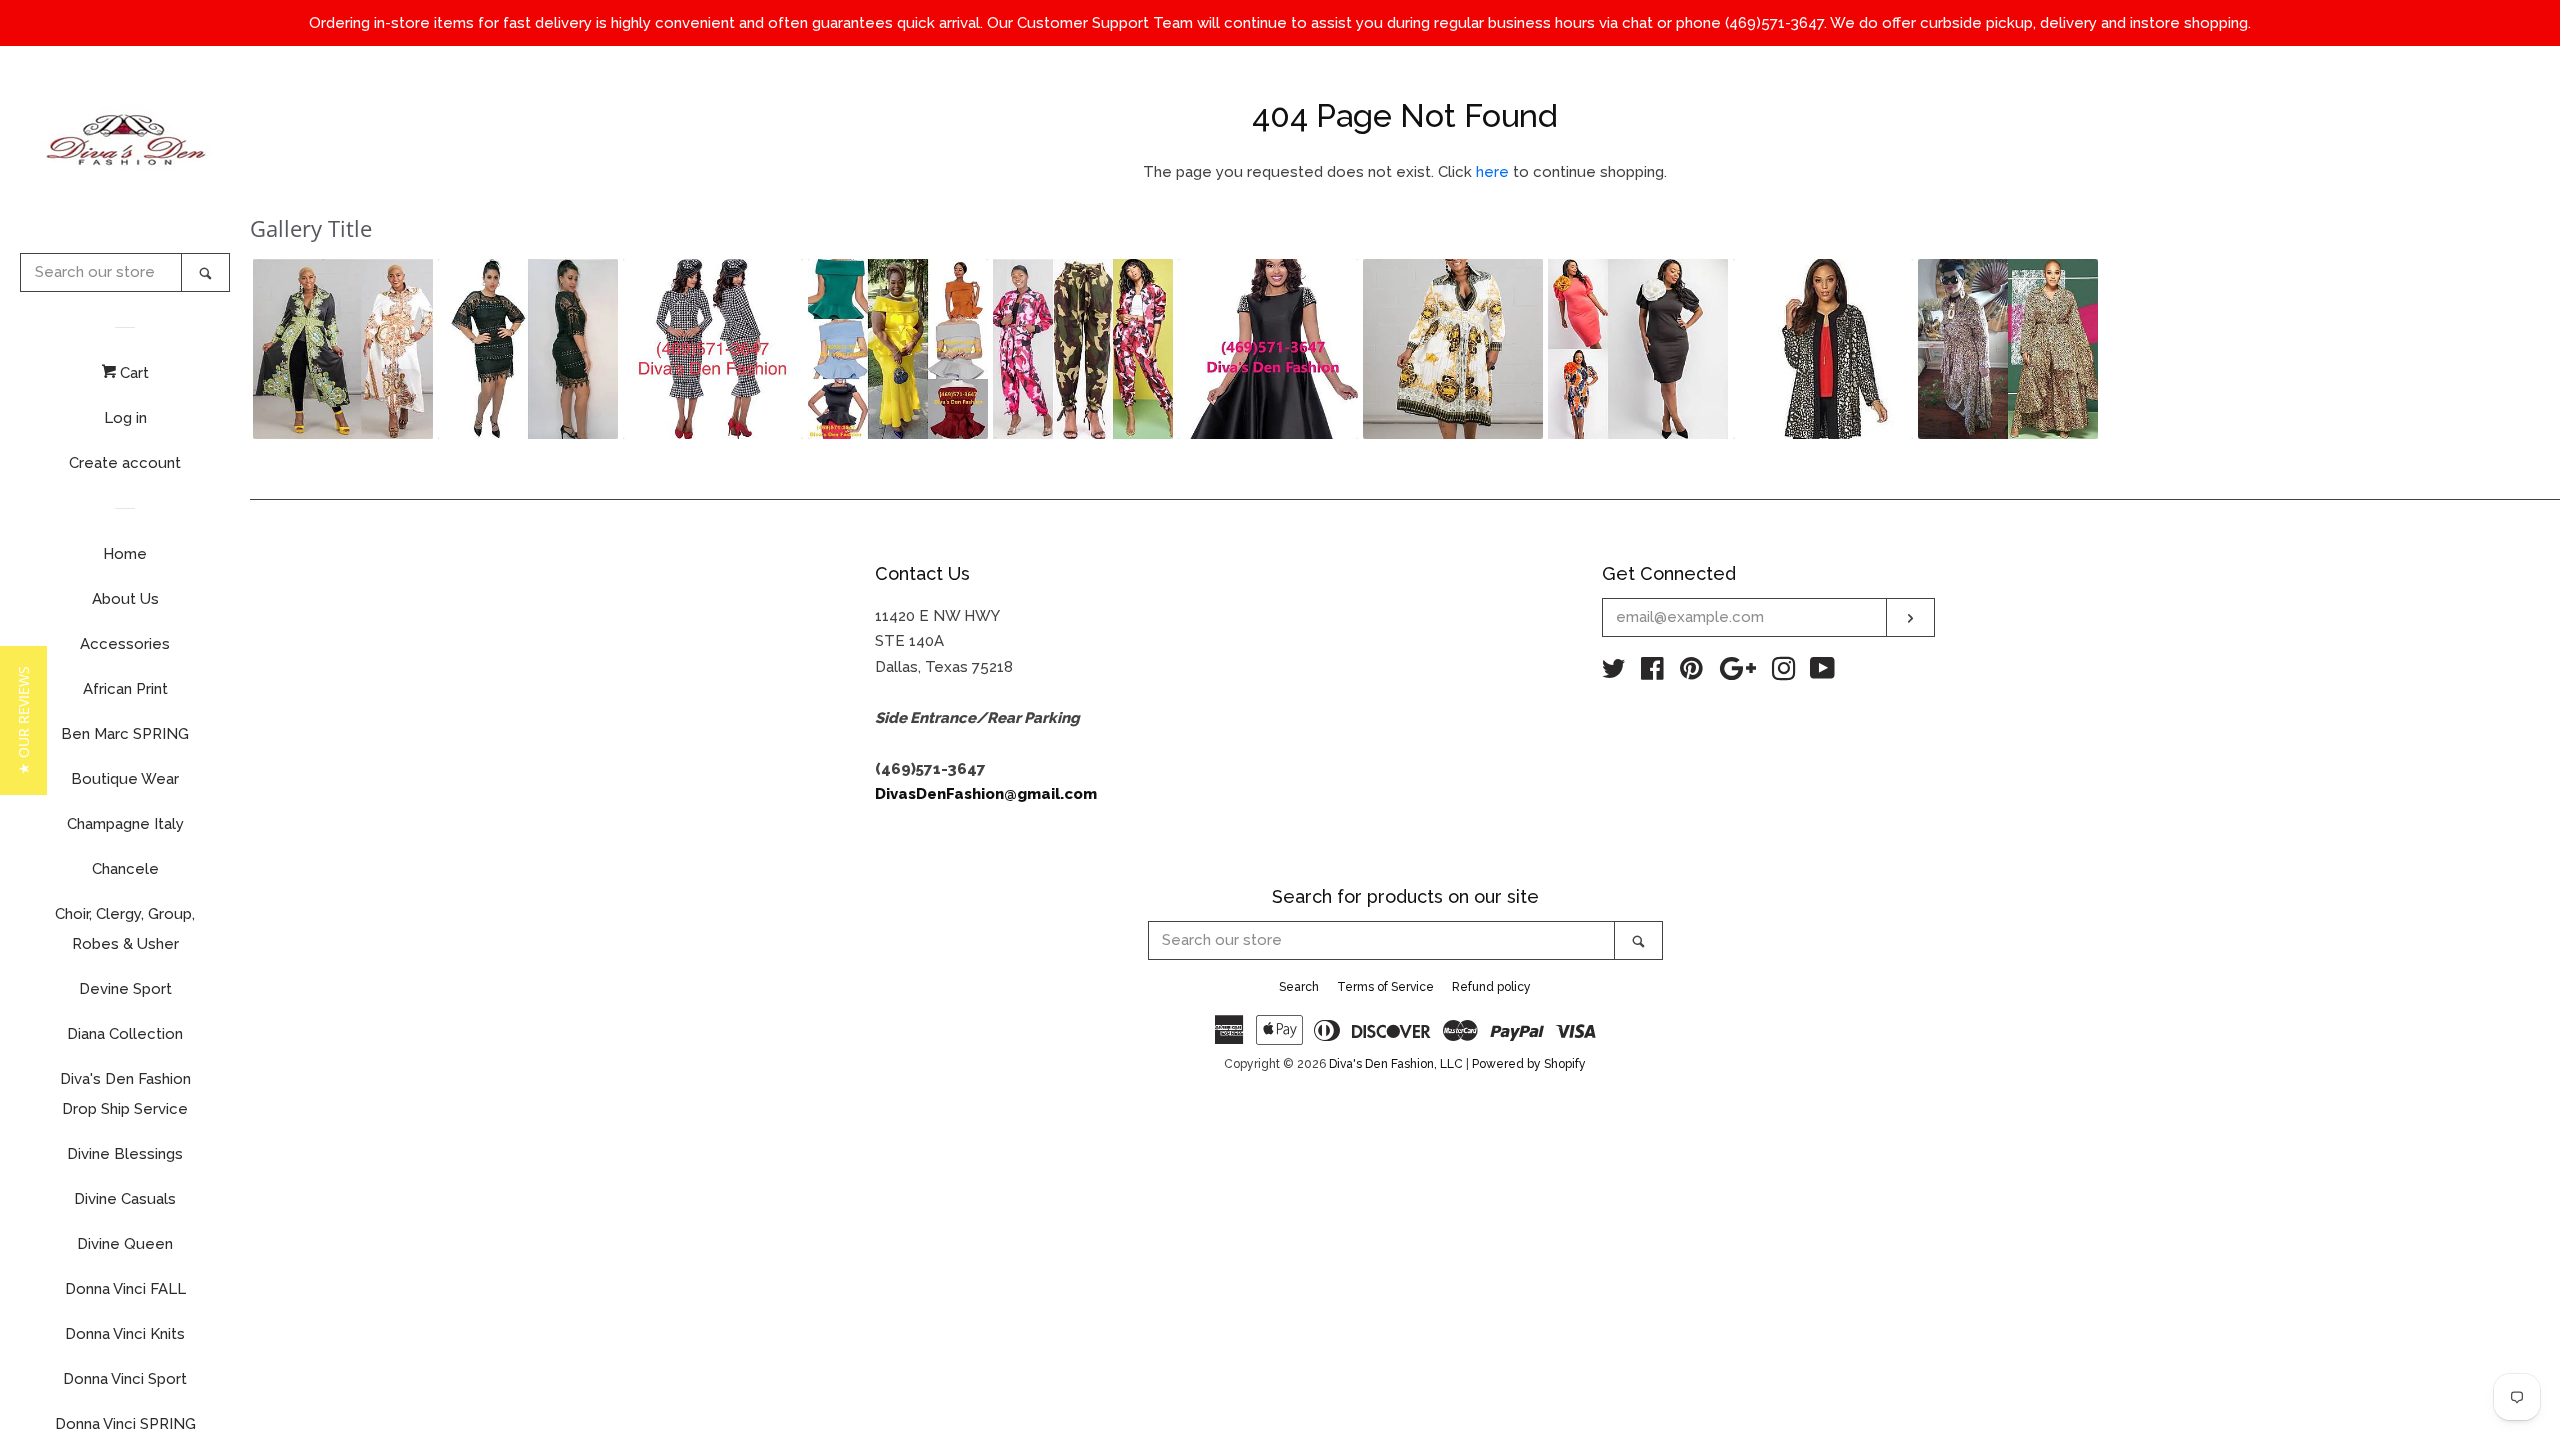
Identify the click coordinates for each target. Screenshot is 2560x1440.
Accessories (125, 644)
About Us (125, 599)
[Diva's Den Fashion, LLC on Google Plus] (1738, 673)
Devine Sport (125, 989)
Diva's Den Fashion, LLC (1396, 1064)
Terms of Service (1385, 987)
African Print (125, 689)
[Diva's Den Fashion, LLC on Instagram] (1784, 673)
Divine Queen (125, 1244)
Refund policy (1491, 987)
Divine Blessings (125, 1154)
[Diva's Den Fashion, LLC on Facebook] (1652, 673)
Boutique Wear (125, 779)
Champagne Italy (125, 824)
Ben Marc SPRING (125, 734)
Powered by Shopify (1529, 1064)
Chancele (125, 869)
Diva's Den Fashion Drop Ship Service (125, 1094)
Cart (132, 373)
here (1492, 172)
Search (1299, 987)
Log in (125, 418)
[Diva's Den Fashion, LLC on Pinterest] (1691, 673)
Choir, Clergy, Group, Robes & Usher (125, 929)
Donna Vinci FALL (125, 1289)
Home (125, 554)
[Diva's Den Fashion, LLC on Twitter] (1614, 673)
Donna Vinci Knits (125, 1334)
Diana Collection (125, 1034)
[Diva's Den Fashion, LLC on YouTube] (1822, 673)
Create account (125, 463)
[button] (343, 349)
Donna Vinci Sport (125, 1379)
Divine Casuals (125, 1199)
